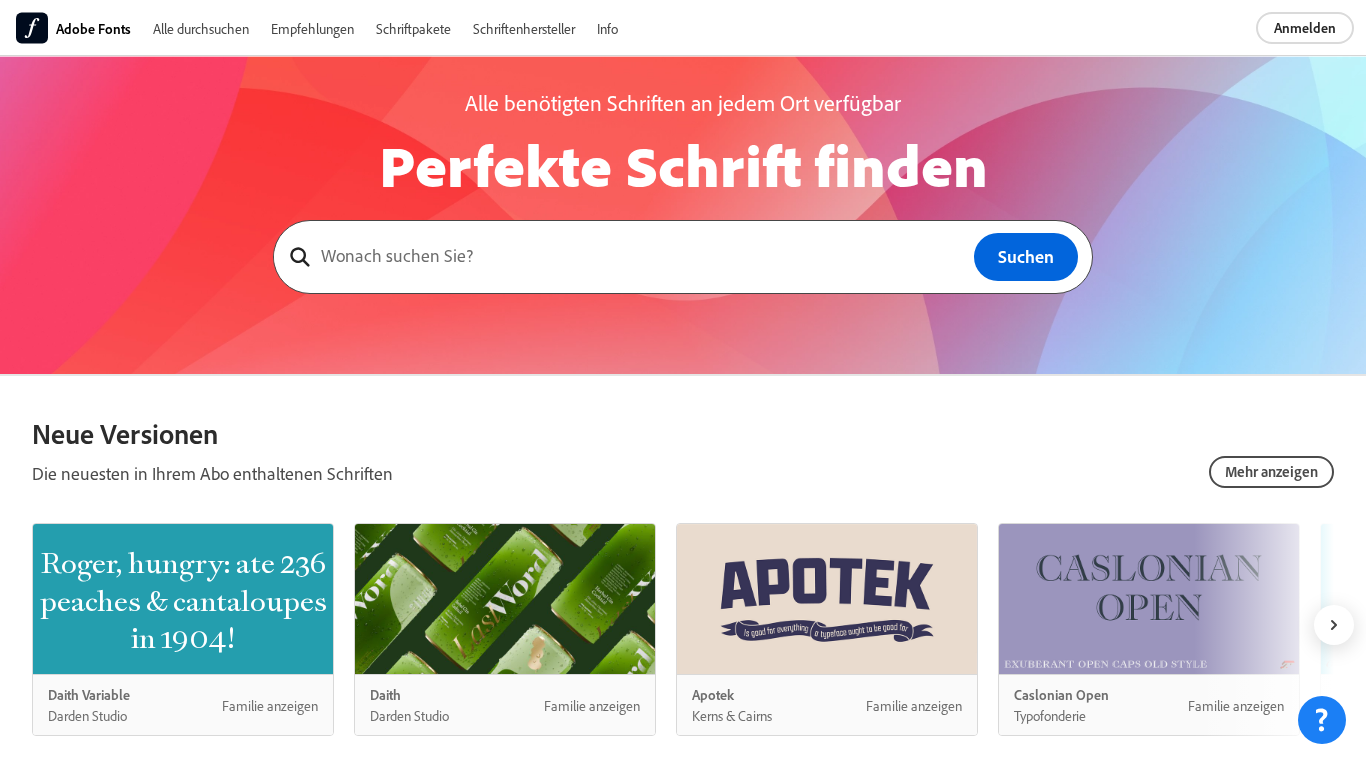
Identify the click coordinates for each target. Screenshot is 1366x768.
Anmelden (1305, 27)
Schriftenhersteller (524, 28)
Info (607, 28)
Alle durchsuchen (201, 28)
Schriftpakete (413, 28)
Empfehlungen (312, 28)
